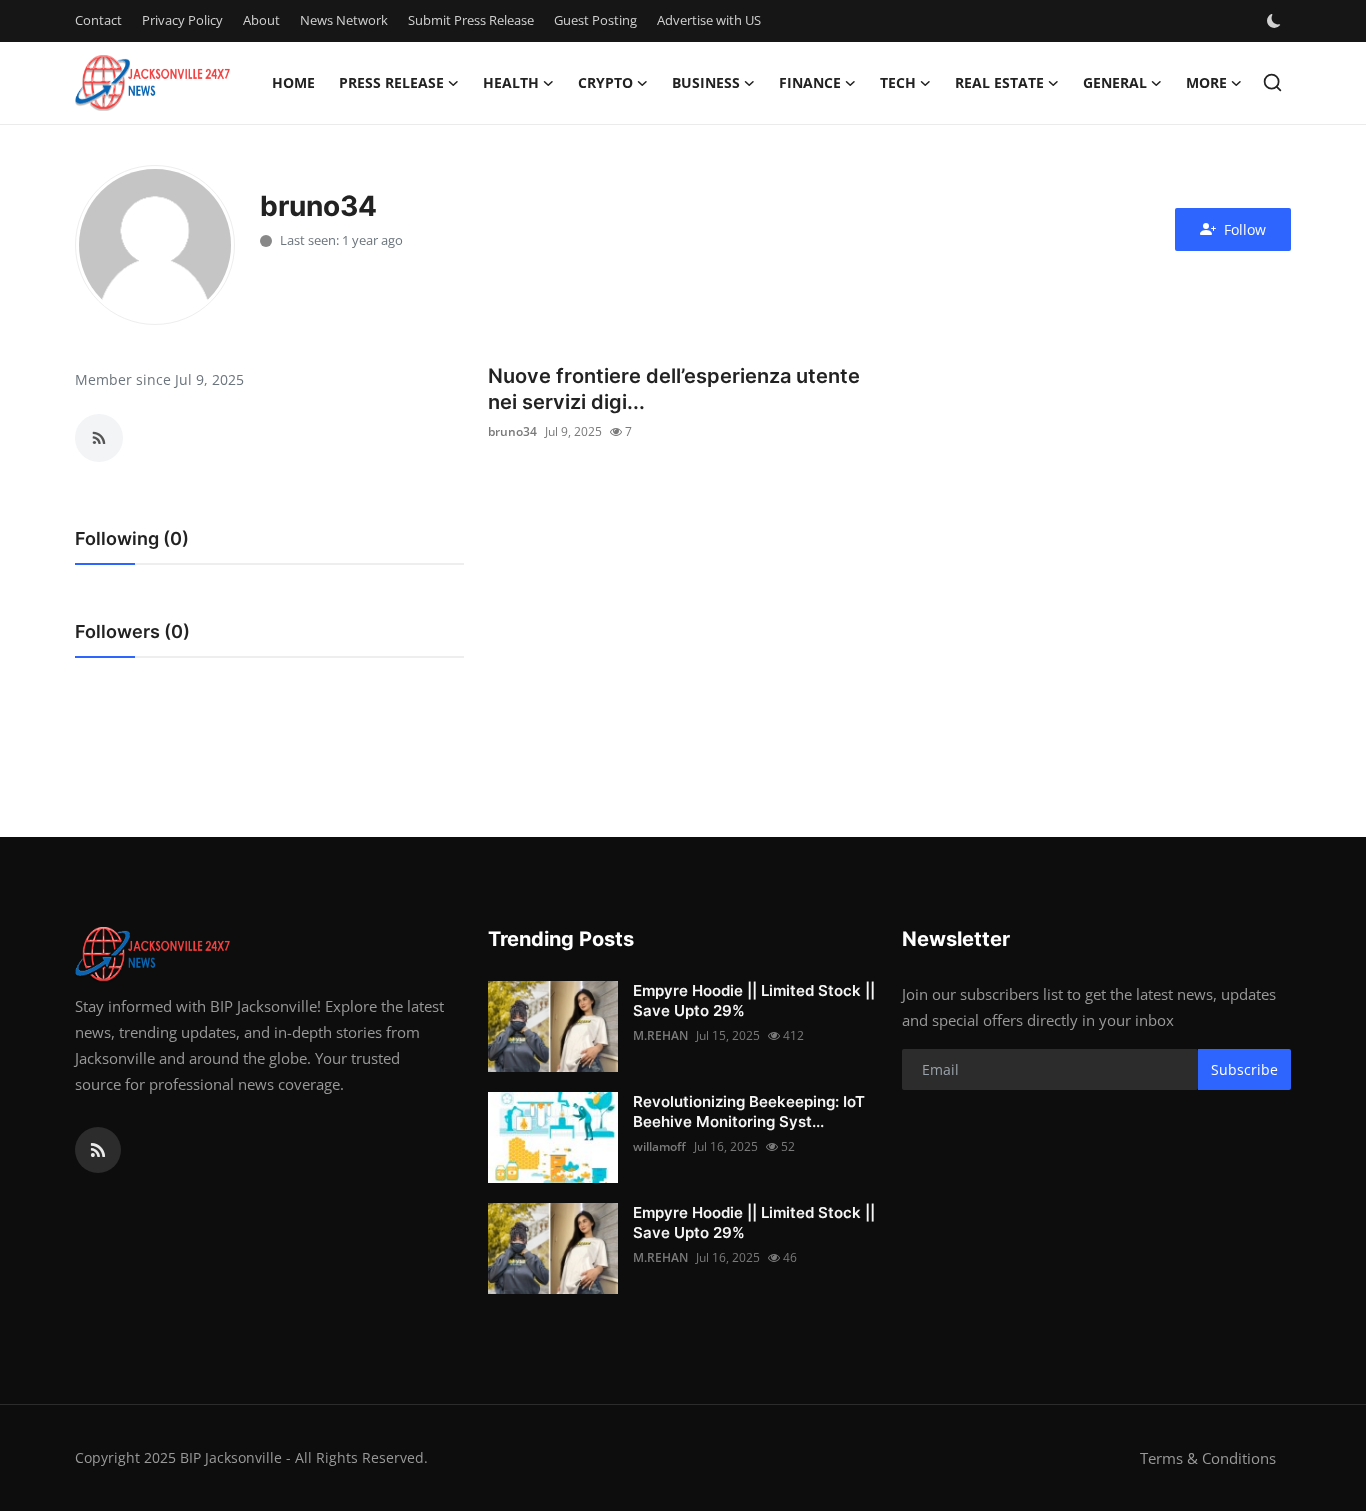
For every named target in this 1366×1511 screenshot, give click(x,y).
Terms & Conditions (1208, 1458)
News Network (344, 20)
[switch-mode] (1276, 21)
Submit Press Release (471, 20)
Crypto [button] (605, 82)
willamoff (659, 1146)
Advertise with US (709, 20)
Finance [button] (810, 82)
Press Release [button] (391, 82)
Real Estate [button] (999, 82)
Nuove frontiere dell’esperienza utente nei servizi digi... (674, 389)
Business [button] (706, 82)
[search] (1272, 82)
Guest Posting (595, 20)
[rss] (98, 1150)
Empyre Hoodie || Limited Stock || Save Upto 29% (754, 1000)
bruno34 (512, 431)
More (1206, 82)
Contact (98, 20)
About (261, 20)
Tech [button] (898, 82)
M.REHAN (660, 1035)
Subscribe (1244, 1069)
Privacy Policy (182, 20)
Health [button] (511, 82)
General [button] (1115, 82)
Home (293, 82)
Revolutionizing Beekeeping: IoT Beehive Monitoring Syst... (749, 1111)
